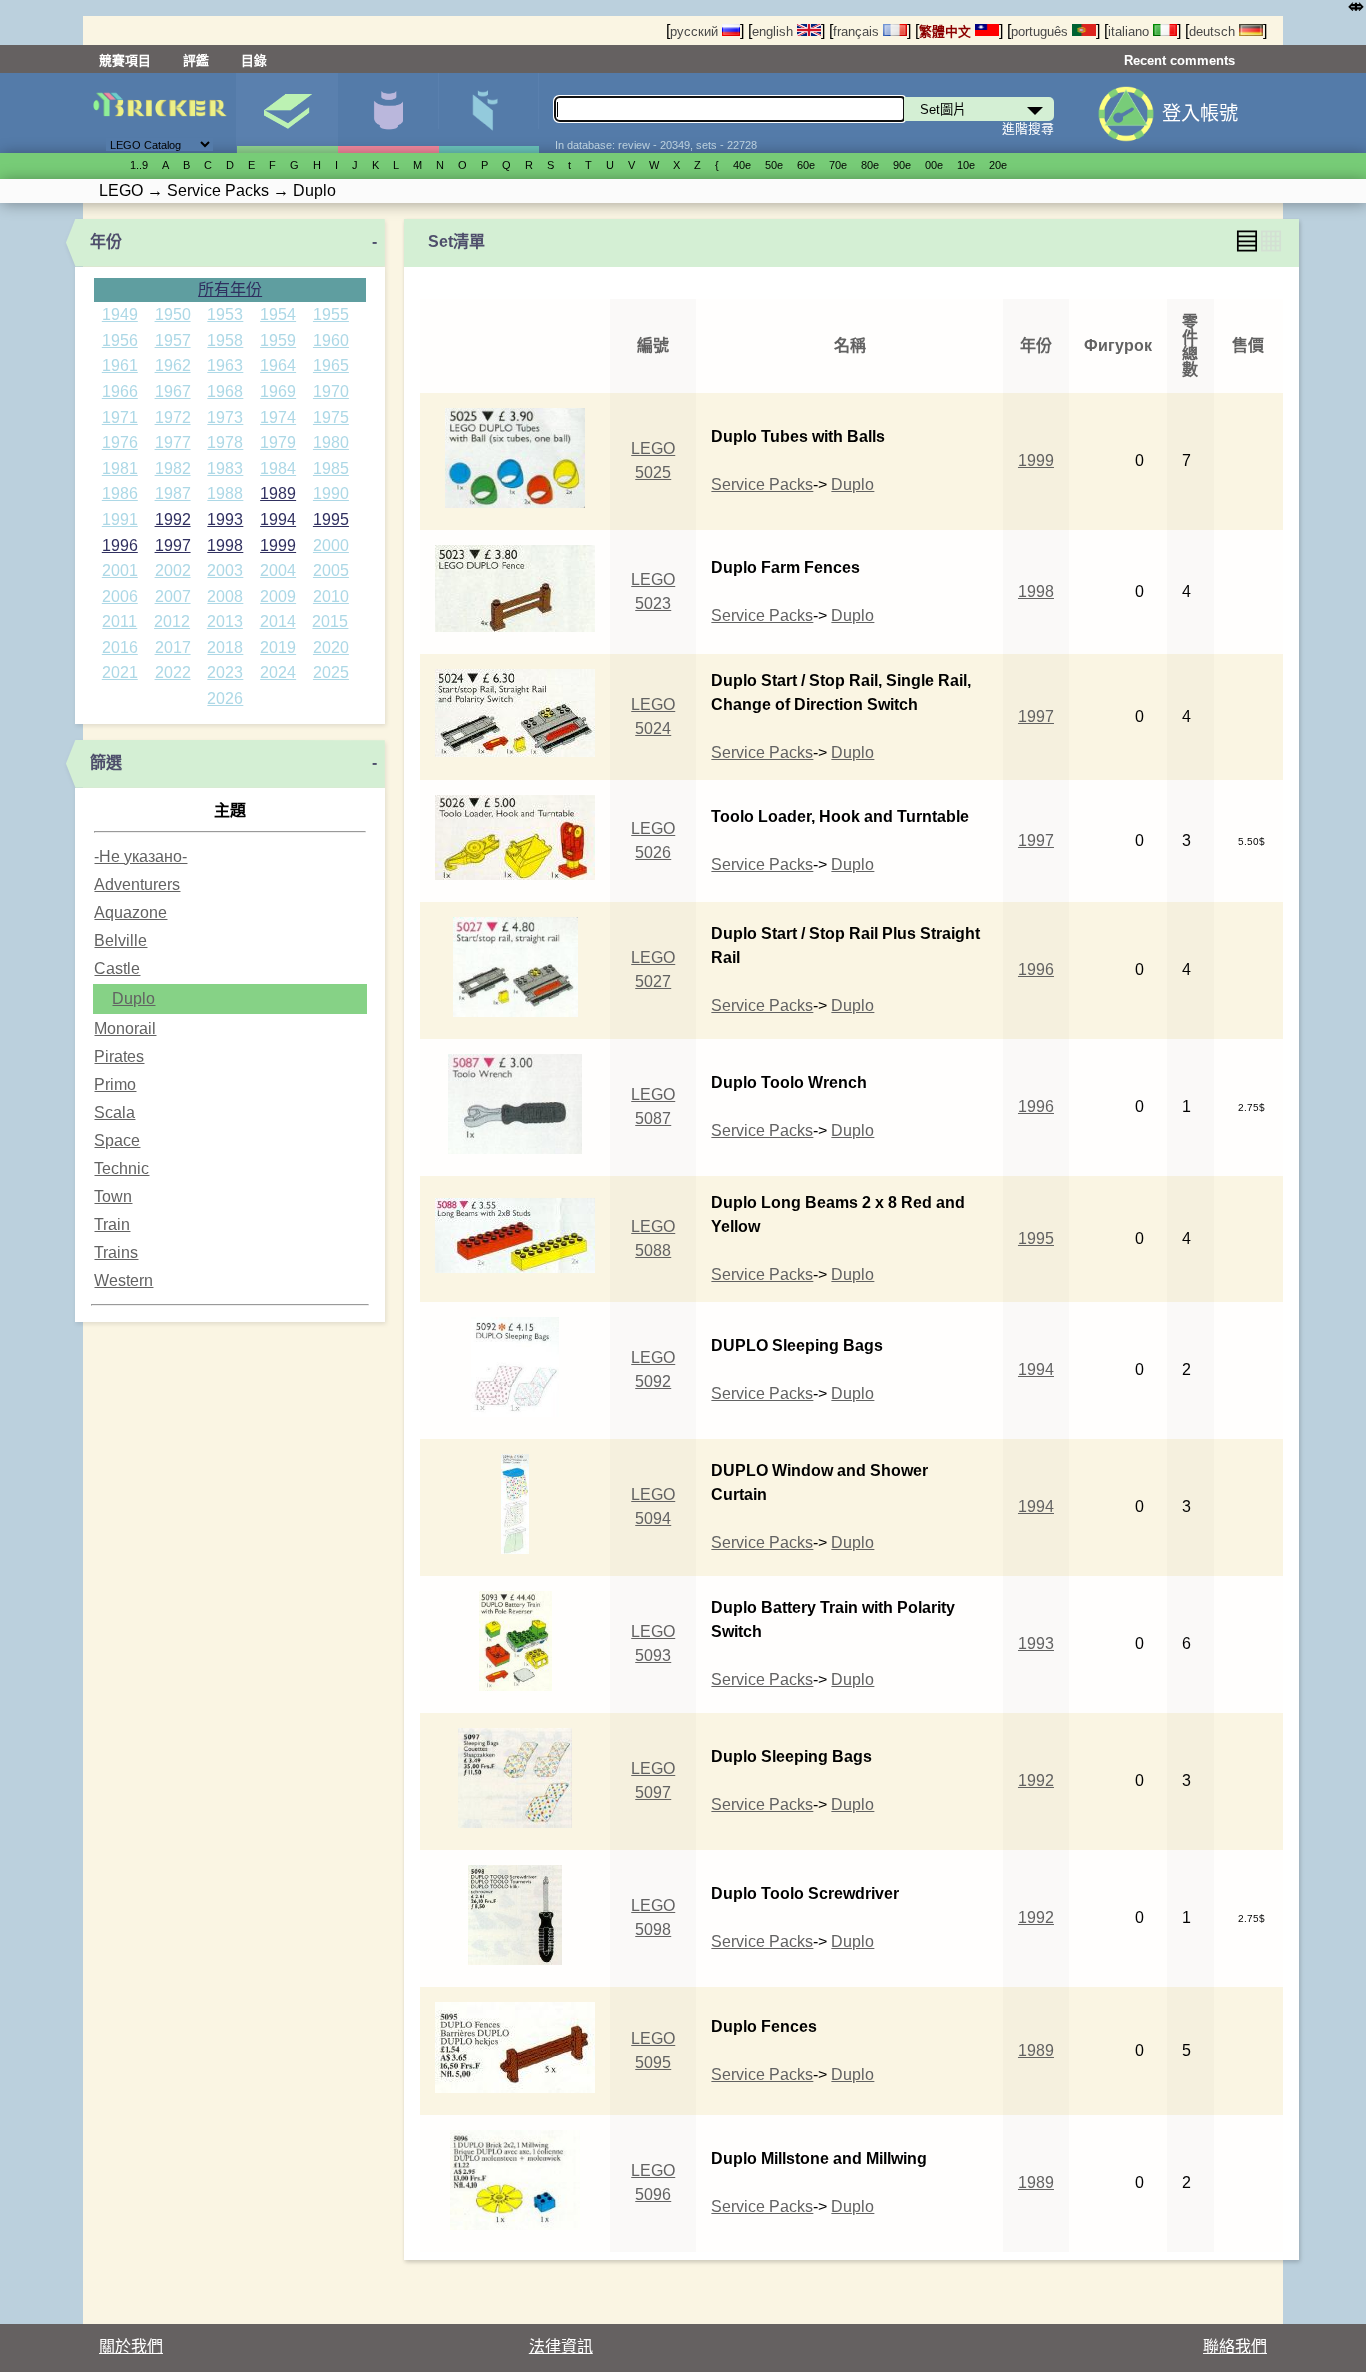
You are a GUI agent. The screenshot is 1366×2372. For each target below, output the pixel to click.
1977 (173, 442)
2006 (120, 596)
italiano (1130, 31)
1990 (331, 493)
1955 (331, 314)
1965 (331, 365)
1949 (120, 314)
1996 (120, 545)
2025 (331, 672)
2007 (173, 596)
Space (117, 1140)
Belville (120, 940)
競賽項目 (125, 60)
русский (696, 31)
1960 (331, 340)
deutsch (1214, 31)
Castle (117, 968)
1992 (173, 519)
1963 (225, 365)
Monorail (125, 1028)
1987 (173, 493)
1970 (331, 391)
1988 (225, 493)
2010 (331, 596)
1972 (173, 417)
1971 (120, 417)
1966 (120, 391)
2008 (225, 596)
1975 (331, 417)
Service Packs (762, 484)
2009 (278, 596)
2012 (172, 621)
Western (123, 1280)
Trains (116, 1252)
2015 (330, 621)
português (1041, 31)
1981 (120, 468)
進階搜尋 (1028, 128)
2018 (225, 647)
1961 (120, 365)
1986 (120, 493)
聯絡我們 (1235, 2346)
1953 (225, 314)
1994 (278, 519)
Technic (121, 1168)
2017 (173, 647)
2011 (119, 621)
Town (113, 1196)
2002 (173, 570)
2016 (120, 647)
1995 (331, 519)
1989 (278, 493)
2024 (278, 672)
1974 (278, 417)
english (774, 31)
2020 (331, 647)
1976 (120, 442)
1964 (278, 365)
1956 (120, 340)
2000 (331, 545)
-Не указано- (140, 856)
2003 (225, 570)
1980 (331, 442)
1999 (278, 545)
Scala (114, 1112)
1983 (225, 468)
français (858, 31)
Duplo (133, 998)
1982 (173, 468)
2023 (225, 672)
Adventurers (137, 884)
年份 (106, 241)
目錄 (254, 60)
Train (112, 1224)
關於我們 (131, 2346)
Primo (115, 1084)
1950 (173, 314)
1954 (278, 314)
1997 (173, 545)
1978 (225, 442)
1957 (173, 340)
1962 (173, 365)
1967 (173, 391)
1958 (225, 340)
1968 (225, 391)
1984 (278, 468)
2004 (278, 570)
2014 (278, 621)
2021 (120, 672)
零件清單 (489, 113)
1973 (225, 417)
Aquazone (130, 912)
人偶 (388, 113)
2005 (331, 570)
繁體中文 (947, 31)
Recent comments (1179, 60)
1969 (278, 391)
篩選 (106, 762)
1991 (120, 519)
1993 (225, 519)
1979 (278, 442)
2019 (278, 647)
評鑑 (196, 60)
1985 (331, 468)
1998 (225, 545)
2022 (173, 672)
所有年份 (230, 289)
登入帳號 (1200, 113)
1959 (278, 340)
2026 (225, 698)
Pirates (119, 1056)
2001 (120, 570)
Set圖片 (287, 113)
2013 (225, 621)
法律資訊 (561, 2346)
